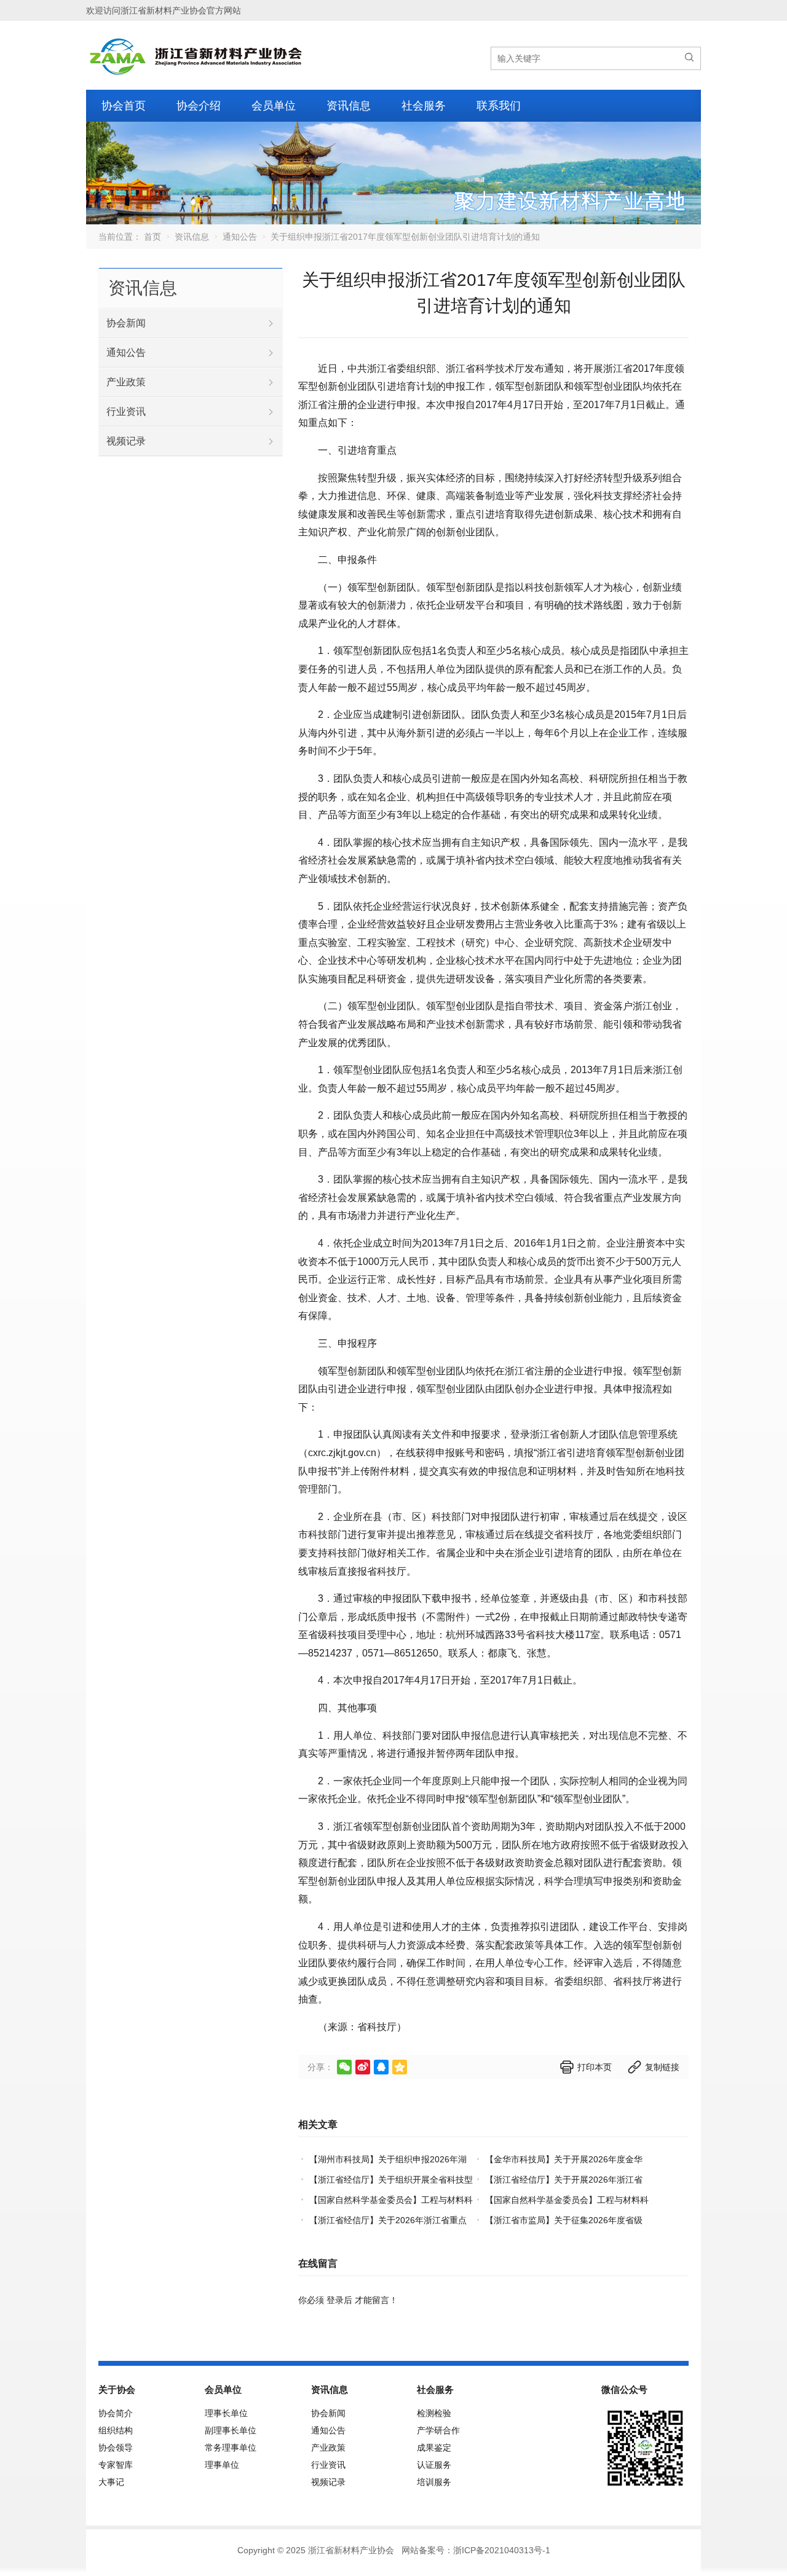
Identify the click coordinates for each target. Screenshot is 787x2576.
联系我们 (499, 106)
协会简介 (116, 2413)
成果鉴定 (434, 2448)
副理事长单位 (231, 2430)
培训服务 (434, 2482)
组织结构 (116, 2430)
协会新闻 (126, 323)
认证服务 (434, 2465)
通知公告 (240, 237)
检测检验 (434, 2413)
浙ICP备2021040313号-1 (502, 2550)
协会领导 (116, 2448)
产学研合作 (438, 2430)
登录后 (339, 2300)
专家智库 (116, 2465)
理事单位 (222, 2465)
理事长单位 (226, 2413)
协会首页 (124, 106)
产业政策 (126, 382)
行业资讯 (126, 412)
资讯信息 (349, 106)
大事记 (111, 2482)
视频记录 (126, 441)
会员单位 (274, 106)
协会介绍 (199, 106)
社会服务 (424, 106)
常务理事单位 (231, 2448)
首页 (152, 237)
